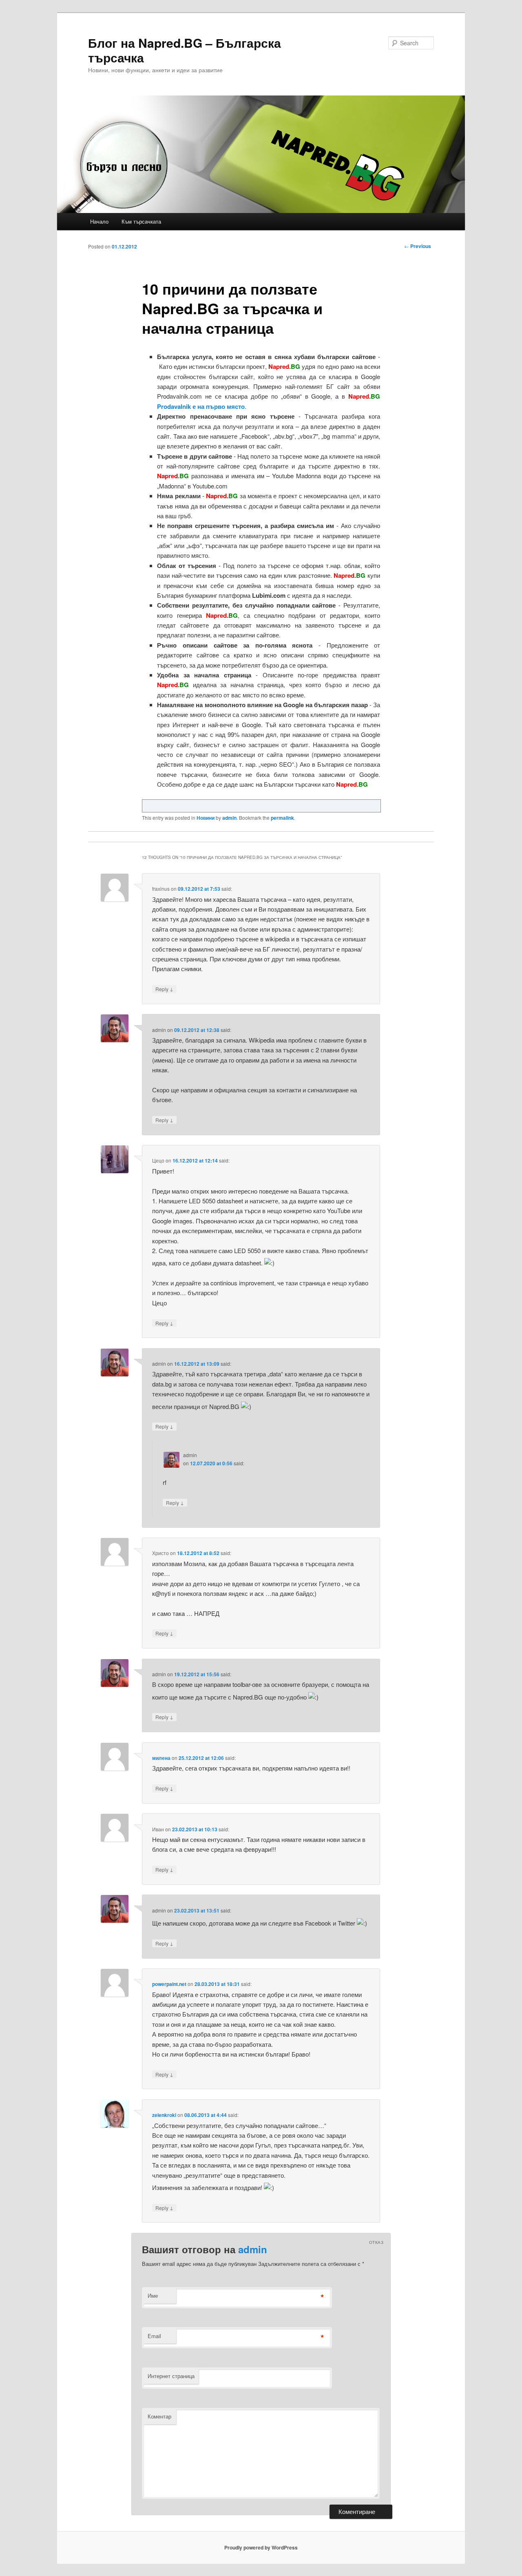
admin (229, 818)
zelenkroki (164, 2115)
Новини (206, 818)
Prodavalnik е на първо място (201, 406)
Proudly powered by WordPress (261, 2547)
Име (153, 2295)
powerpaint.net (169, 1984)
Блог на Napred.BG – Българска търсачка (185, 50)
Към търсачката (141, 221)
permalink (282, 818)
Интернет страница (171, 2376)
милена (161, 1758)
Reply (164, 989)
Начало (99, 221)
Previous (418, 246)
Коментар (159, 2416)
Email (154, 2336)
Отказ (376, 2242)
